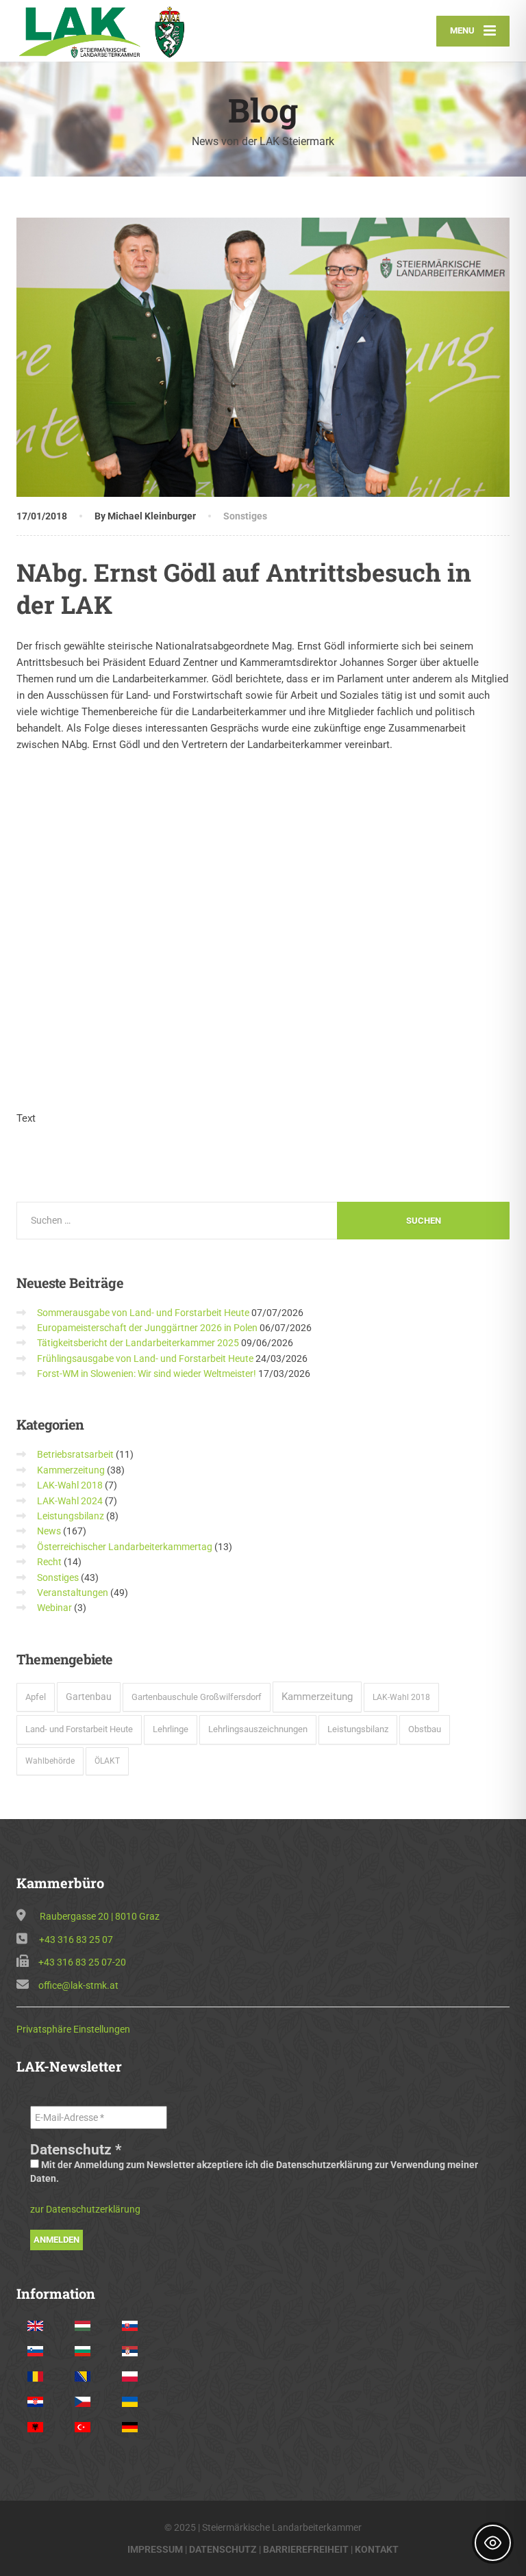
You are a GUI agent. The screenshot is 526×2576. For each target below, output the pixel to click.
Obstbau (425, 1729)
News (49, 1531)
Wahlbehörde (50, 1761)
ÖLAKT (107, 1761)
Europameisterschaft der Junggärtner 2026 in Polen (147, 1328)
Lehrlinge (171, 1729)
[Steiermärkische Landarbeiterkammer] (107, 31)
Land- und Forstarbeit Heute (79, 1729)
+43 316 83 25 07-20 (82, 1962)
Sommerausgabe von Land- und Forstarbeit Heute (143, 1313)
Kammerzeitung (71, 1470)
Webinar (54, 1608)
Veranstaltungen (73, 1593)
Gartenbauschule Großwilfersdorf (197, 1697)
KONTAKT (377, 2549)
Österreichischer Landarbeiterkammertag (125, 1547)
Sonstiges (245, 516)
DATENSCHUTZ (223, 2549)
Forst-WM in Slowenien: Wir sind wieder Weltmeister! (147, 1374)
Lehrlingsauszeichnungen (258, 1729)
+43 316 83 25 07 (76, 1940)
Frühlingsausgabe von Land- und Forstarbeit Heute (145, 1358)
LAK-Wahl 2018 (70, 1485)
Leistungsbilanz (71, 1516)
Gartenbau (89, 1697)
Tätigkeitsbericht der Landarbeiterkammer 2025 (138, 1343)
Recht (49, 1562)
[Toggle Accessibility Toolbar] (493, 2543)
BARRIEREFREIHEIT (306, 2549)
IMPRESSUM (155, 2549)
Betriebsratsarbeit (75, 1454)
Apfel (36, 1697)
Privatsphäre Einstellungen (73, 2029)
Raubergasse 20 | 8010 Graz (100, 1916)
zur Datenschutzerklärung (85, 2209)
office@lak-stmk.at (78, 1985)
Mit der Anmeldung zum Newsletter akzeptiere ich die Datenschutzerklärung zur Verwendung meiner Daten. (254, 2172)
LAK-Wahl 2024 (70, 1501)
